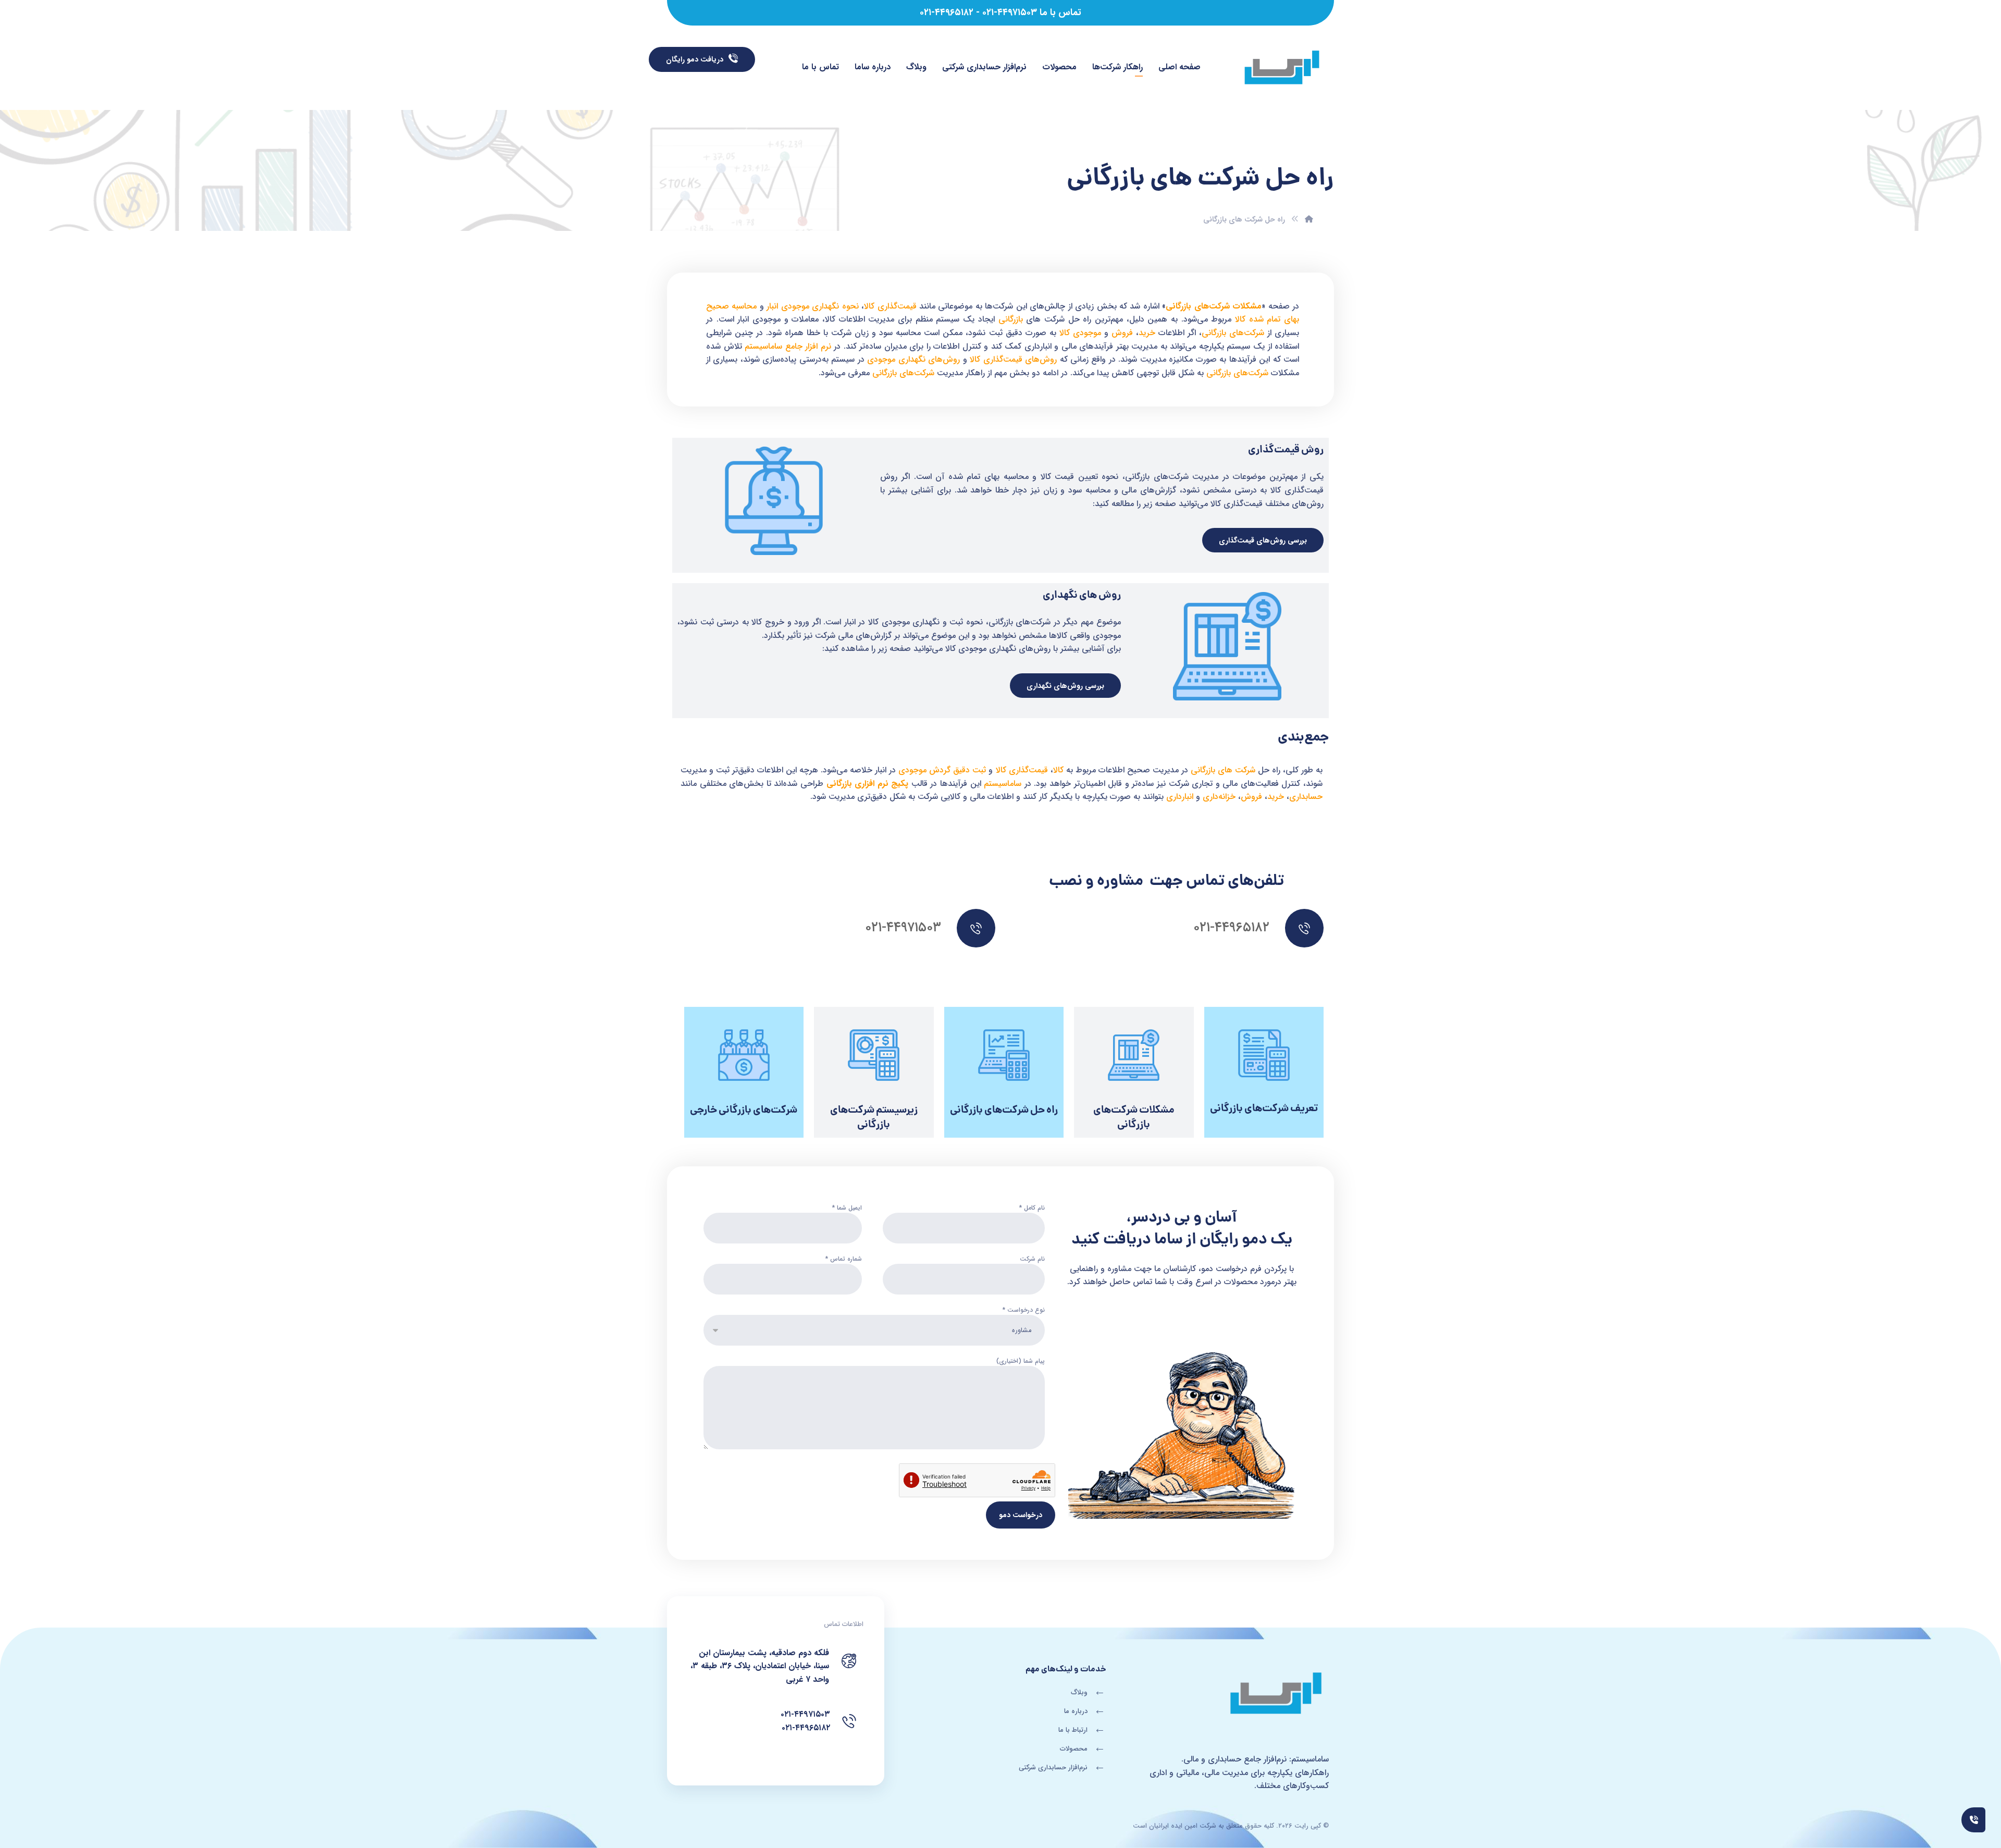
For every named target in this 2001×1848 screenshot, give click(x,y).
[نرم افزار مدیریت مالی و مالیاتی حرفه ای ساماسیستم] (1282, 69)
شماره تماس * (844, 1259)
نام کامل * (1032, 1208)
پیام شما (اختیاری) (1021, 1361)
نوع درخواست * (1024, 1310)
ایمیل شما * (847, 1208)
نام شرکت (1032, 1259)
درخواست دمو (1021, 1515)
